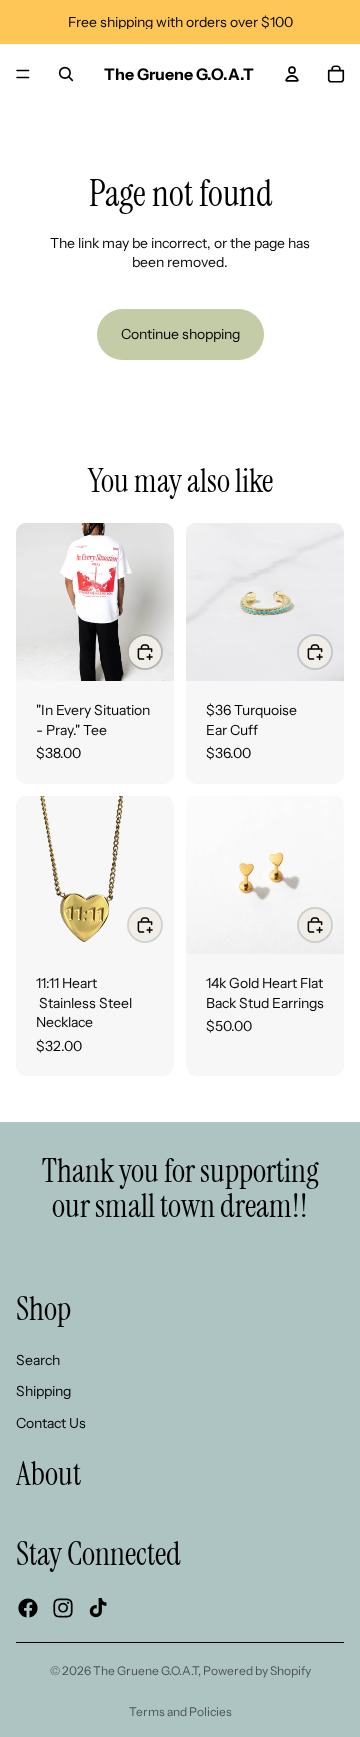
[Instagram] (63, 1608)
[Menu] (23, 74)
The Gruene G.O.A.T (145, 1670)
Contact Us (51, 1423)
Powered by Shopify (257, 1670)
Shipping (43, 1391)
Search (38, 1360)
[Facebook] (28, 1608)
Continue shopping (180, 334)
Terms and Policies (180, 1711)
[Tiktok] (98, 1608)
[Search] (66, 74)
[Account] (292, 74)
